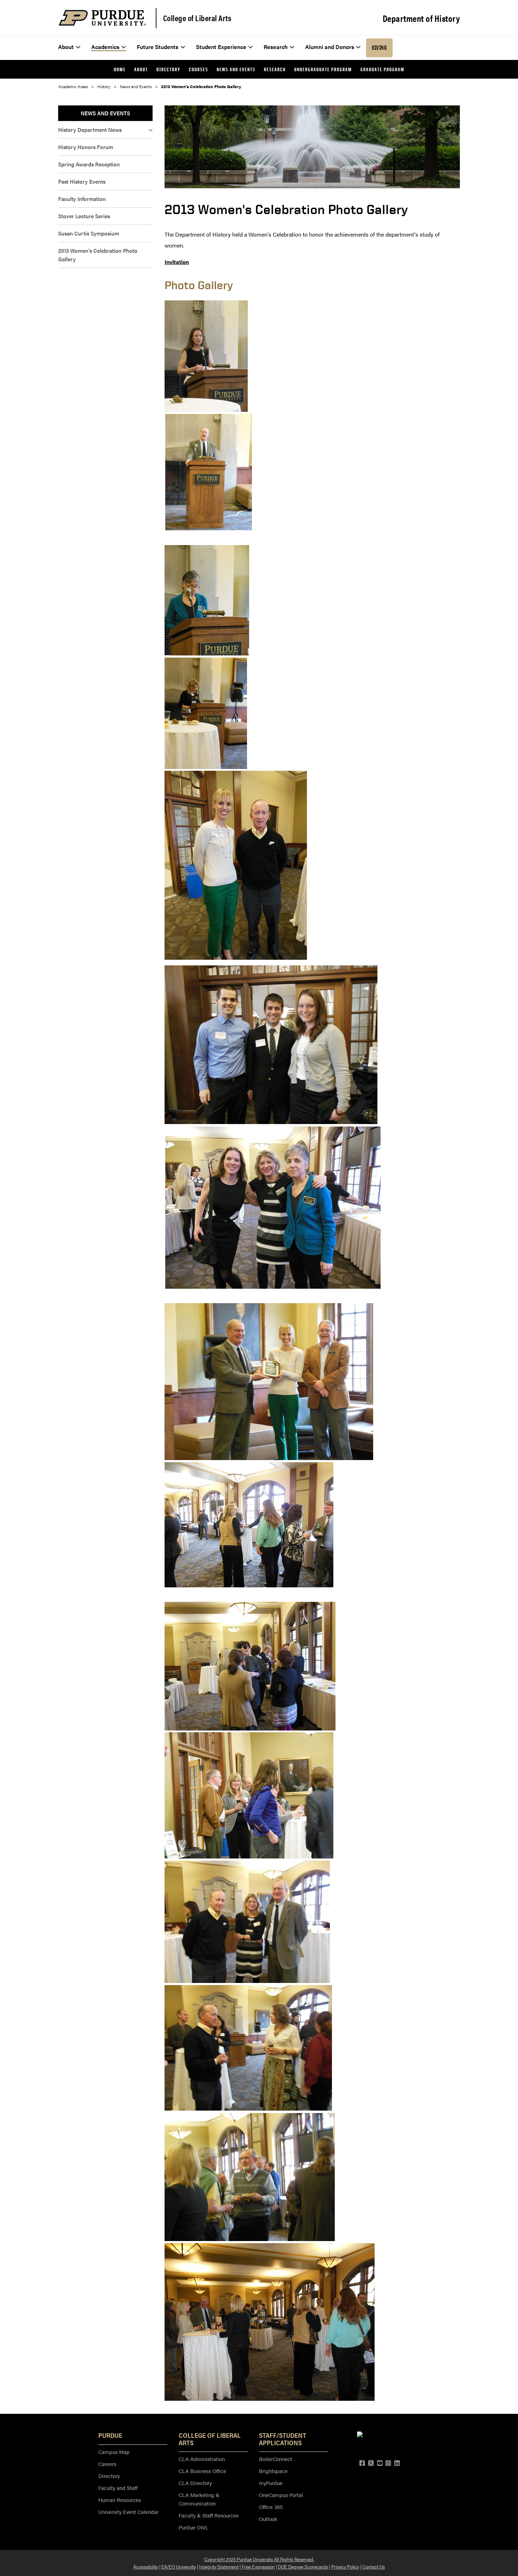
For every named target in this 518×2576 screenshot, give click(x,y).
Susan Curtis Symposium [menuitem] (89, 233)
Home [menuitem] (120, 69)
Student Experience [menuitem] (221, 47)
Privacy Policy (345, 2566)
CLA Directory (195, 2483)
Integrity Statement (219, 2566)
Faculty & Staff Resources (209, 2515)
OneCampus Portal (281, 2495)
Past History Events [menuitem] (82, 181)
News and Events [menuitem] (236, 69)
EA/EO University (179, 2566)
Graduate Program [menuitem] (383, 69)
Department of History (421, 18)
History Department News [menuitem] (90, 130)
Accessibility (146, 2566)
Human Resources (120, 2500)
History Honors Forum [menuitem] (86, 147)
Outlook (268, 2519)
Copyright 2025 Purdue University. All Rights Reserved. (259, 2559)
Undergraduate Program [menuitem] (323, 69)
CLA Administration (202, 2459)
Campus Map (114, 2452)
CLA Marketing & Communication (199, 2499)
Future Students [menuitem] (158, 47)
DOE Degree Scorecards (303, 2566)
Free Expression (258, 2566)
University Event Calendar (128, 2512)
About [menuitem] (66, 47)
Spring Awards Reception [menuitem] (89, 164)
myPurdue (271, 2483)
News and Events (136, 86)
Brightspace (273, 2471)
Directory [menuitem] (168, 69)
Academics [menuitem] (105, 47)
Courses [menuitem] (199, 69)
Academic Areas (73, 86)
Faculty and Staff (118, 2488)
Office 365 (271, 2507)
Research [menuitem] (276, 47)
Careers (107, 2464)
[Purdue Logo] (102, 18)
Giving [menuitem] (379, 48)
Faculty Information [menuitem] (82, 199)
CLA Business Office (202, 2471)
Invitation (177, 262)
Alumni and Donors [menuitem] (330, 47)
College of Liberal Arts (197, 18)
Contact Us (374, 2566)
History (104, 86)
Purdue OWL (193, 2527)
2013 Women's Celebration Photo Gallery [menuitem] (98, 255)
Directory (109, 2476)
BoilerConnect (276, 2459)
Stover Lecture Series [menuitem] (84, 216)
